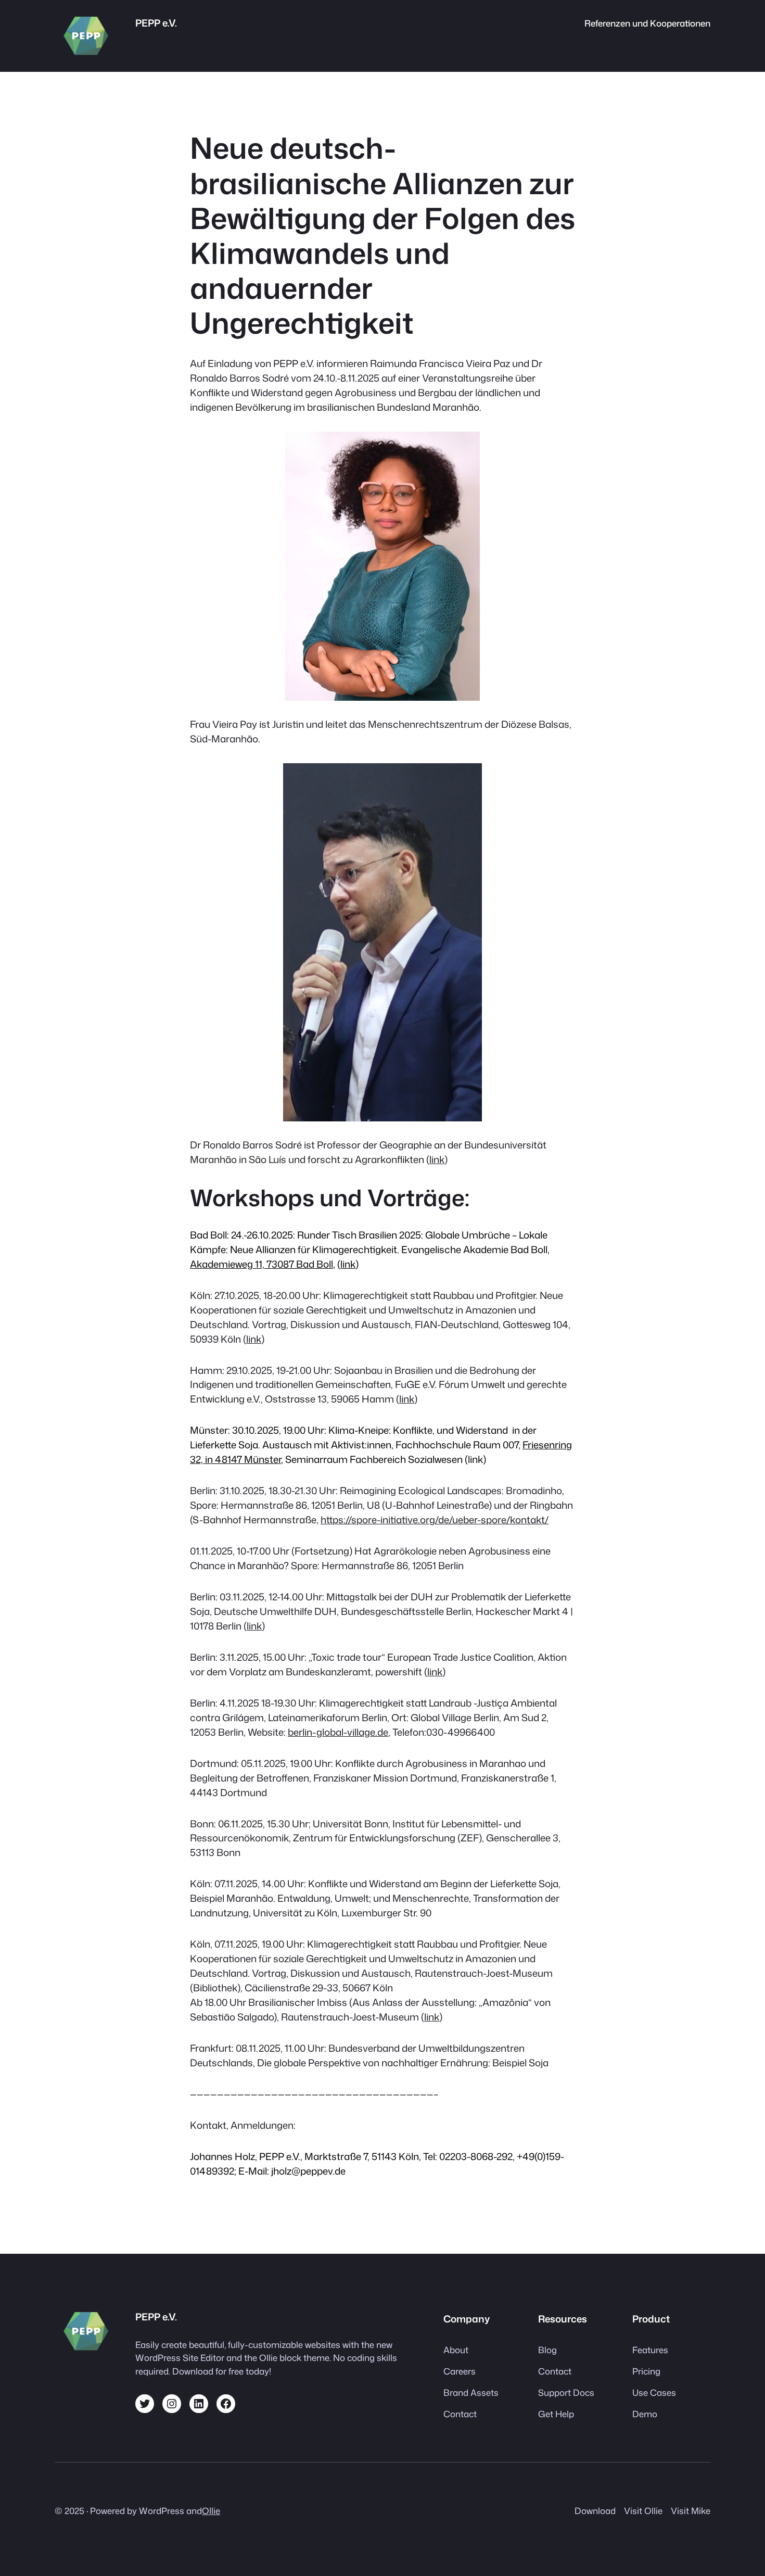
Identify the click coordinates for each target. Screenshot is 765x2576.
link (437, 1159)
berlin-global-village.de (338, 1732)
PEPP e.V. (156, 23)
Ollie (211, 2511)
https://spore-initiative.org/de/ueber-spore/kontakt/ (435, 1520)
